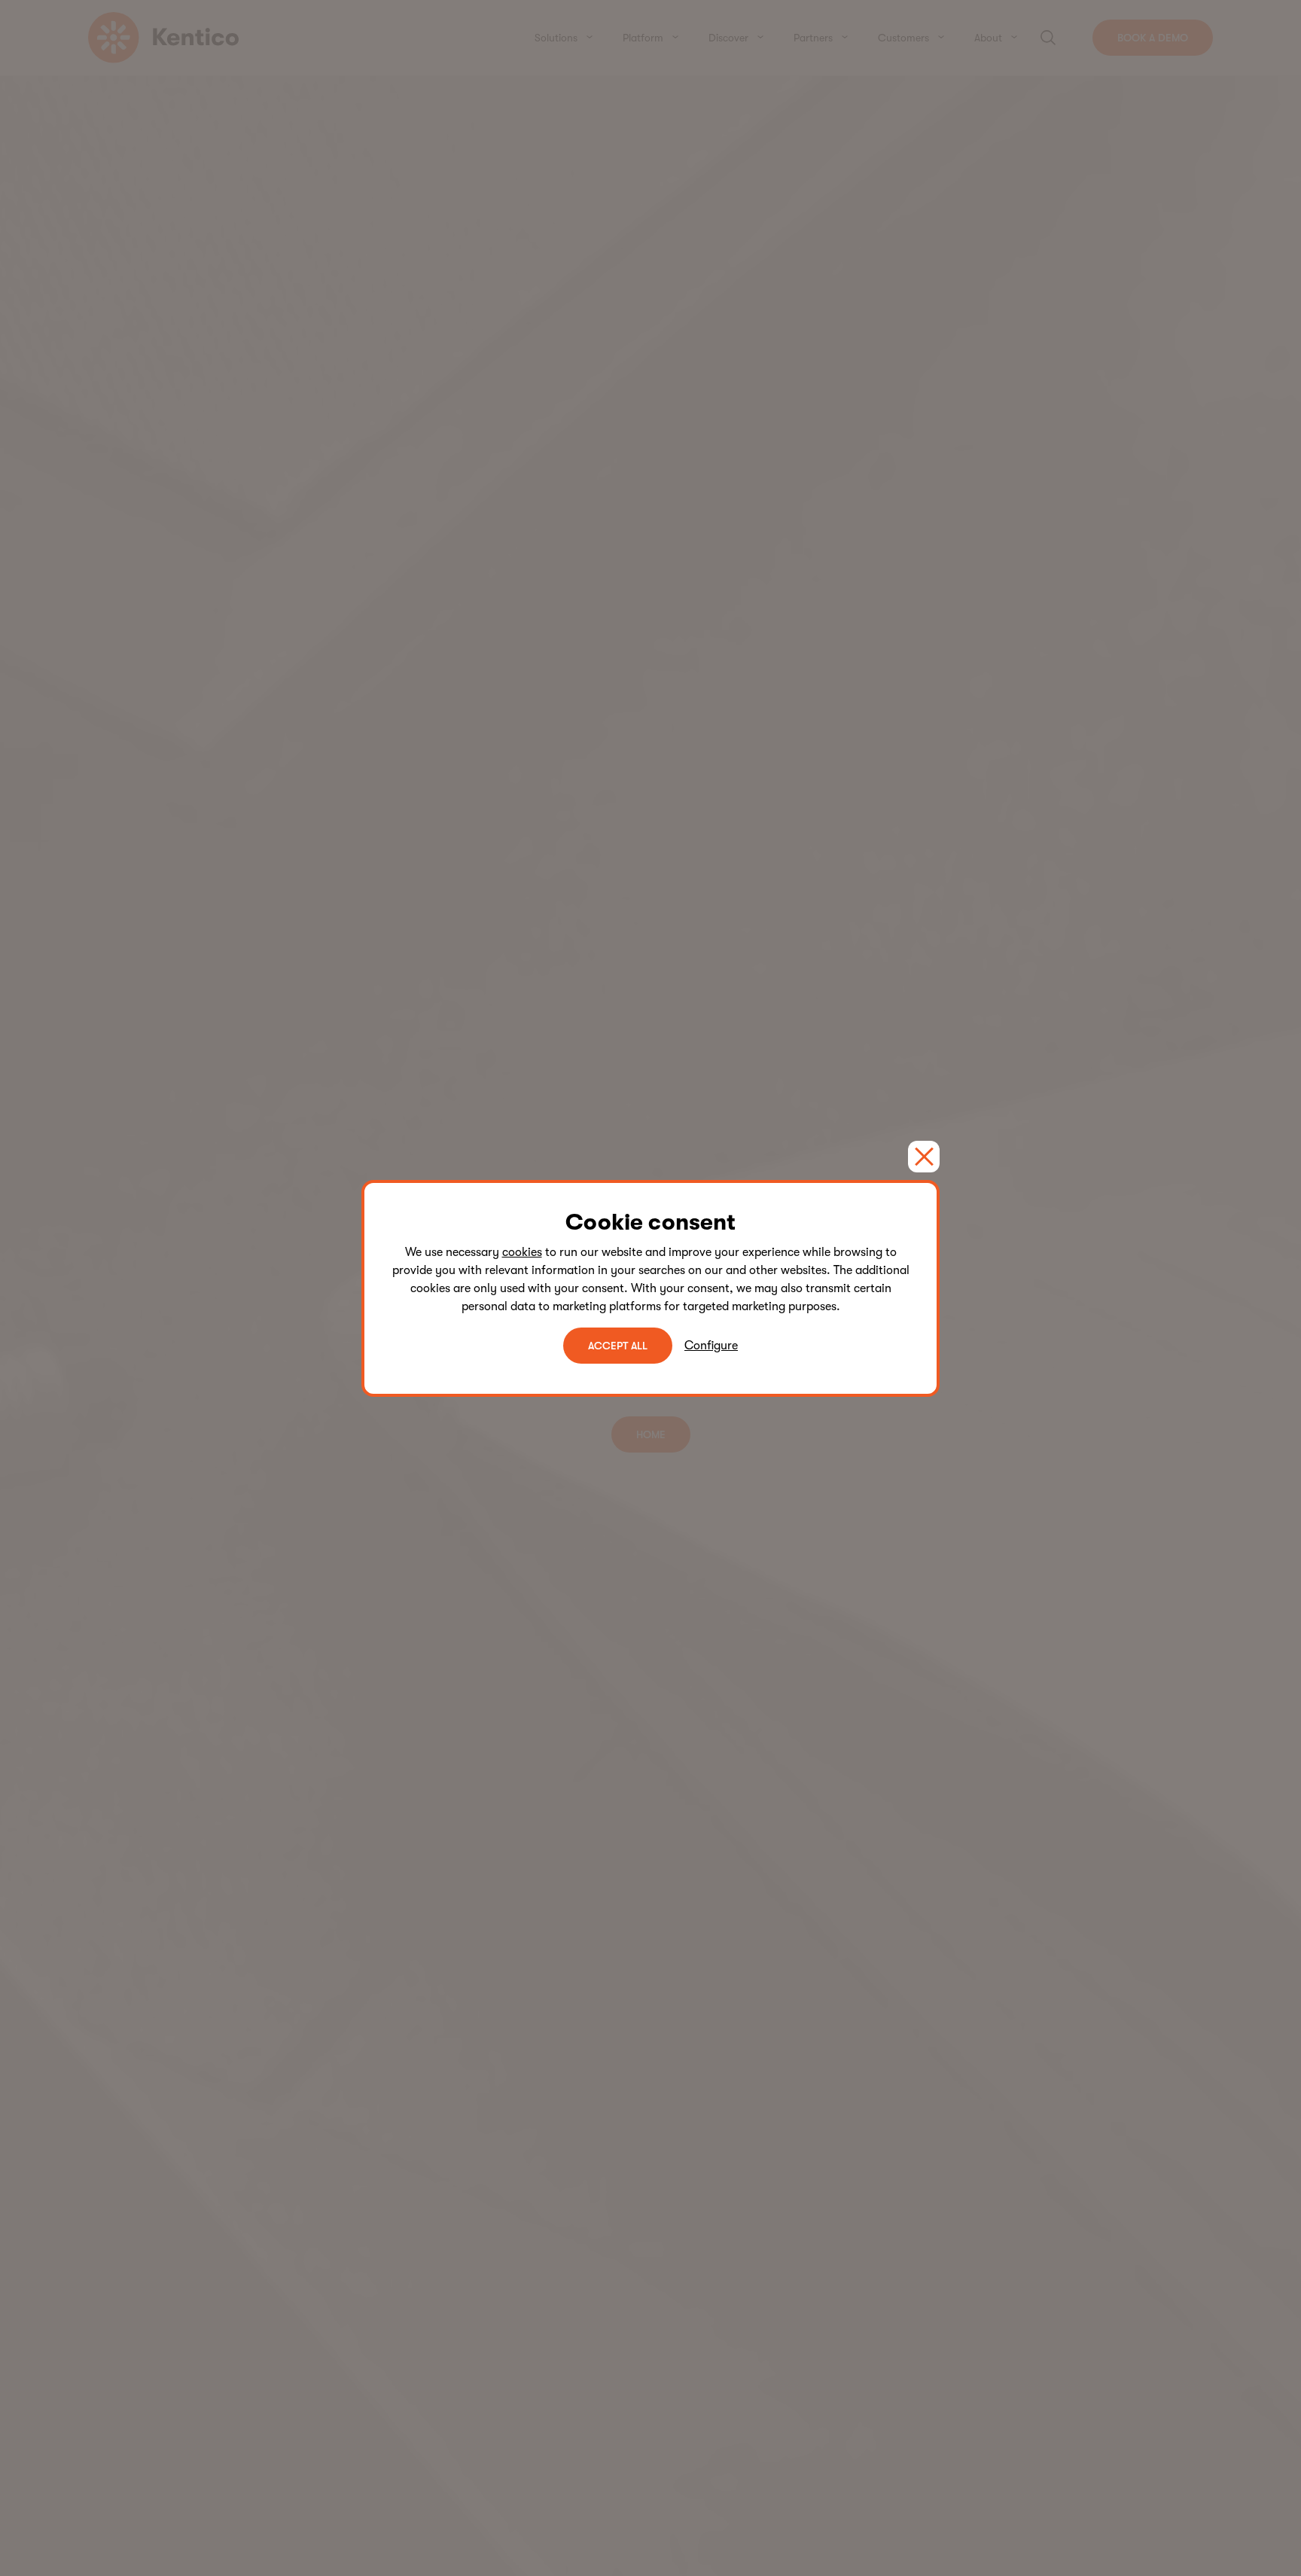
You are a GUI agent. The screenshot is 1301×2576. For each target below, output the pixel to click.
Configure (711, 1346)
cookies (522, 1252)
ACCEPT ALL (618, 1346)
